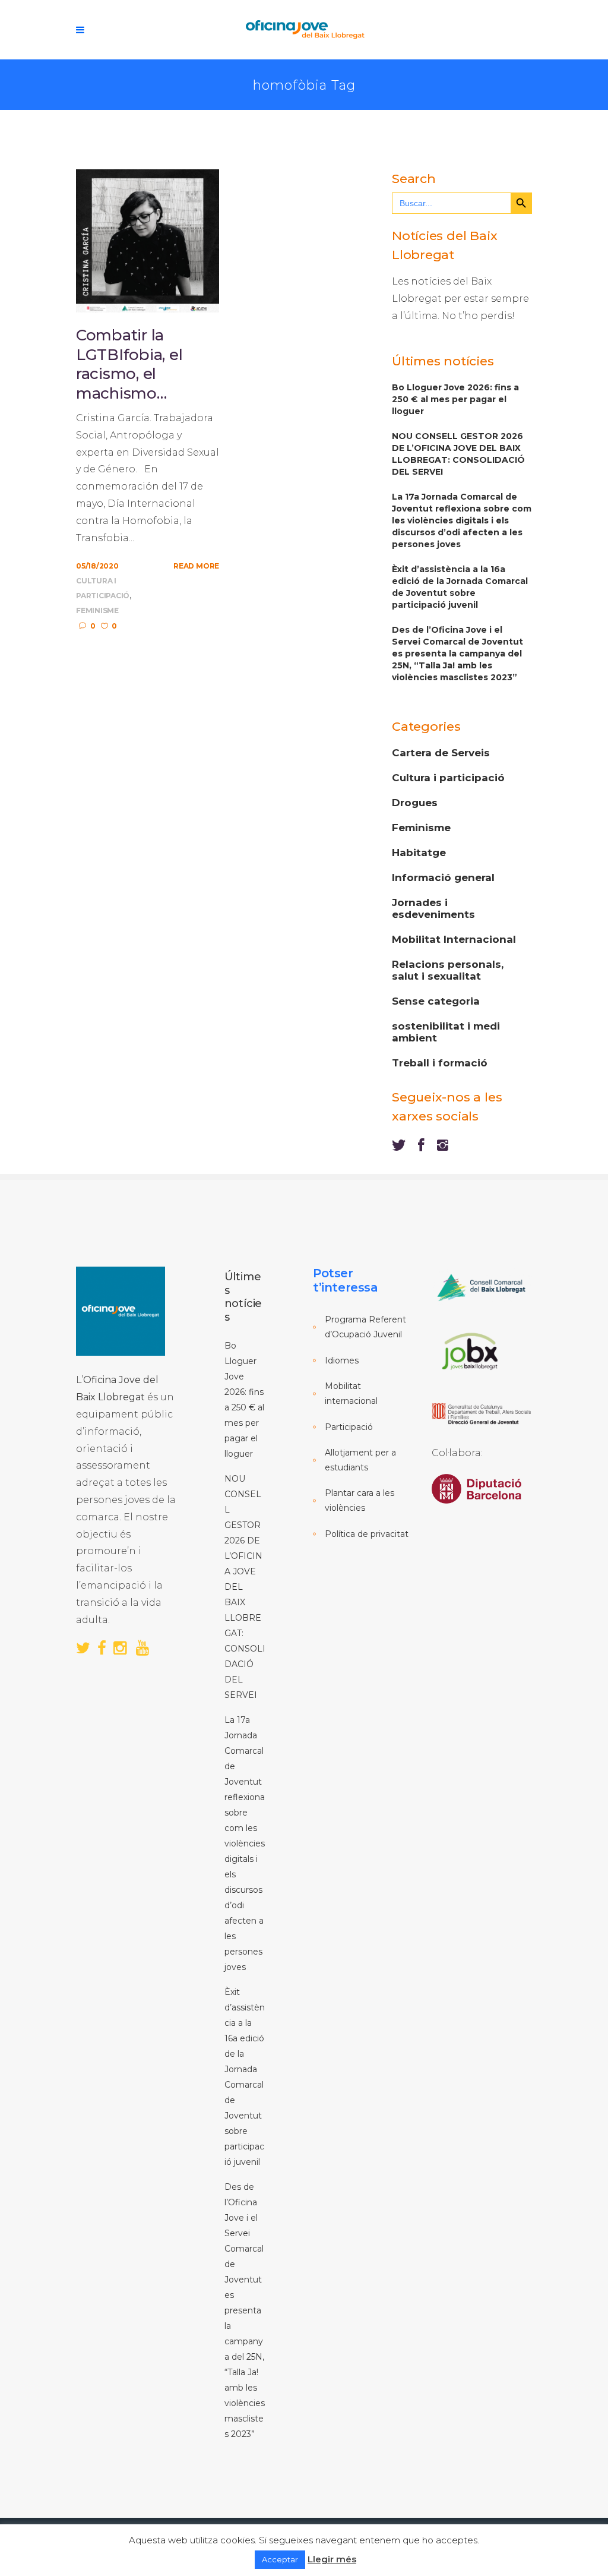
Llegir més (332, 2559)
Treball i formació (440, 1063)
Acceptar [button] (280, 2559)
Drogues (415, 803)
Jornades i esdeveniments (433, 908)
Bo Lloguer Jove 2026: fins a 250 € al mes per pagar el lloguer (455, 399)
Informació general (443, 877)
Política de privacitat (367, 1534)
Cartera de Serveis (441, 753)
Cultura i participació (448, 778)
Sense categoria (436, 1001)
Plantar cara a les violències (360, 1500)
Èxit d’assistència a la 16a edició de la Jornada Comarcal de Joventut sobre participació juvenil (460, 587)
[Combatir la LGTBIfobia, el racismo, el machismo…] (148, 240)
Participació (349, 1427)
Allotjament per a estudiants (360, 1460)
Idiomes (342, 1360)
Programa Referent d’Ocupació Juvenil (365, 1327)
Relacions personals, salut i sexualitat (448, 970)
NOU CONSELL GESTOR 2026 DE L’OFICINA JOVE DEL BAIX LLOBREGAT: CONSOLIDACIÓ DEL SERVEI (458, 454)
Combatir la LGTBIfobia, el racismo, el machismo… (129, 364)
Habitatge (419, 853)
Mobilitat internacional (351, 1393)
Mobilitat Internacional (454, 939)
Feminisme (97, 610)
